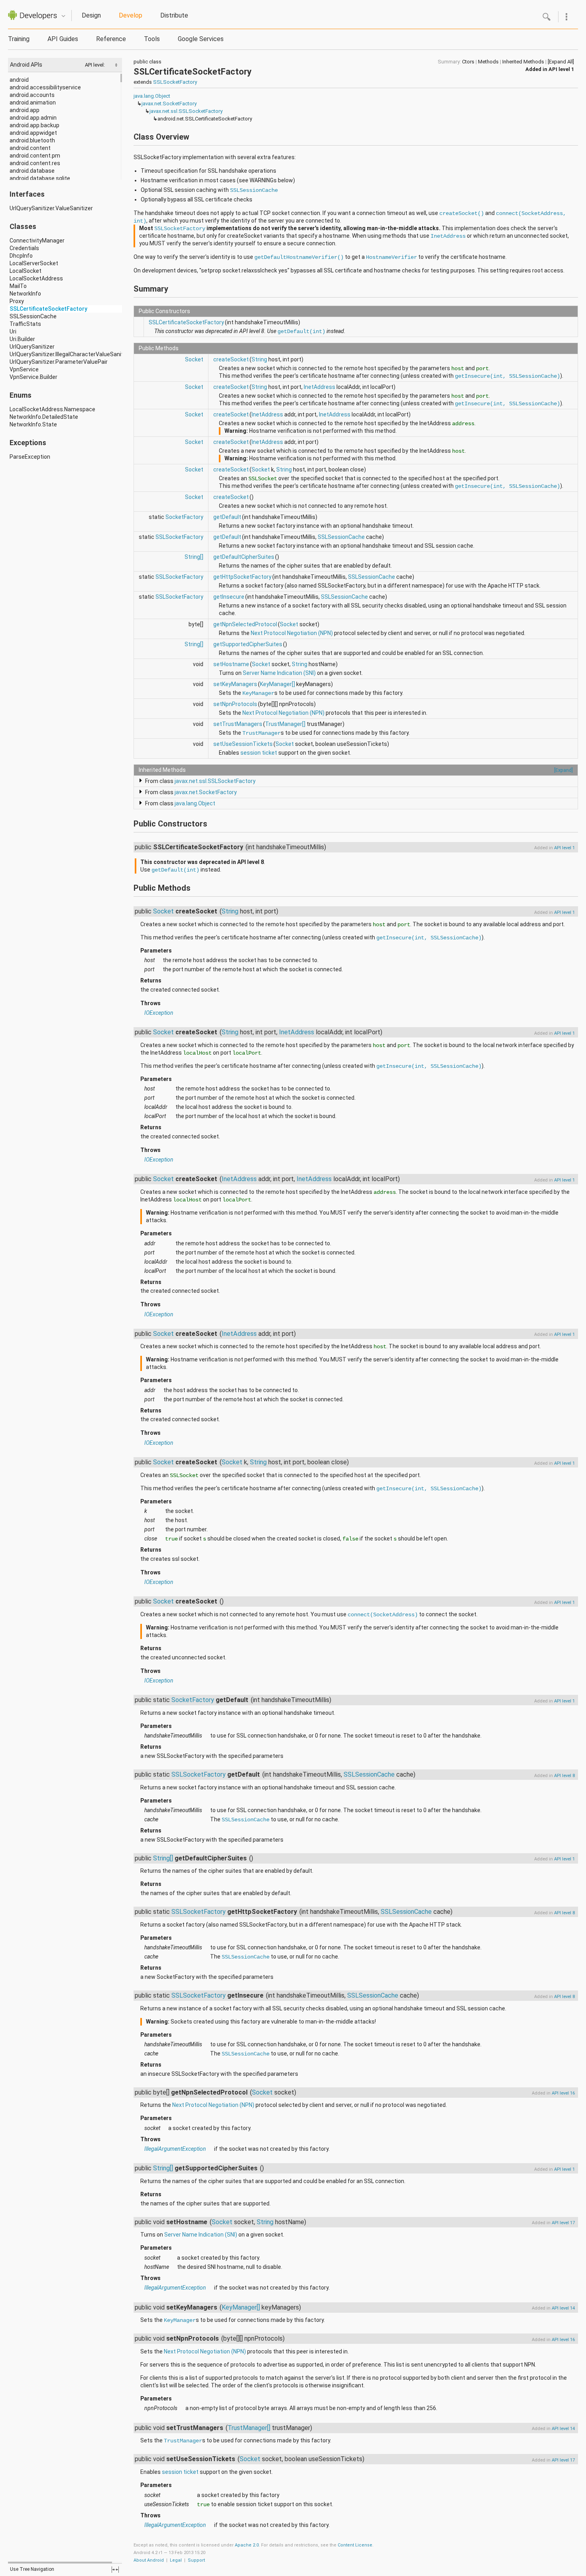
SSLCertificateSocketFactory (48, 309)
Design (91, 15)
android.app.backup (34, 125)
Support (196, 2560)
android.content (30, 148)
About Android (149, 2560)
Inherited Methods (523, 62)
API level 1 (561, 69)
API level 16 (563, 2093)
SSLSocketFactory (175, 82)
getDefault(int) (301, 331)
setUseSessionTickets (243, 744)
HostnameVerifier (391, 257)
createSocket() (462, 213)
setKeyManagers (235, 684)
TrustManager (262, 733)
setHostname (231, 664)
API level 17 (563, 2223)
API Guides (63, 39)
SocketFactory (184, 517)
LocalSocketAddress (36, 278)
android (19, 80)
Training (19, 39)
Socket (194, 359)
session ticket (259, 753)
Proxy (17, 301)
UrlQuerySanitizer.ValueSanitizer (51, 208)
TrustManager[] (285, 724)
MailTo (18, 286)
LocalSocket (26, 271)
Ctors (468, 62)
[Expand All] (561, 62)
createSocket (231, 359)
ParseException (30, 457)
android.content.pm (35, 156)
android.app (25, 110)
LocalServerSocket (34, 263)
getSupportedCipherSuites (248, 644)
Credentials (24, 248)
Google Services (201, 39)
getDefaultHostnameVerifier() (299, 257)
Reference (111, 39)
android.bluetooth (32, 140)
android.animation (33, 103)
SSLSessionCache (33, 316)
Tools (152, 39)
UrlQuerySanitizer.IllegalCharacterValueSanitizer (71, 354)
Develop (131, 15)
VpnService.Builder (33, 377)
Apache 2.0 (247, 2545)
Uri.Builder (22, 339)
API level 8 (564, 1776)
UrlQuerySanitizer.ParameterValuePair (59, 362)
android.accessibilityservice (45, 87)
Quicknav (63, 16)
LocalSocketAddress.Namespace (52, 409)
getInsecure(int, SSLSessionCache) (507, 376)
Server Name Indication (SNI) (279, 673)
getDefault (227, 517)
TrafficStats (25, 324)
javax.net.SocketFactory (169, 104)
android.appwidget (33, 133)
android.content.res (35, 163)
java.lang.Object (152, 96)
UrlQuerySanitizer (32, 347)
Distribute (174, 15)
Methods (488, 62)
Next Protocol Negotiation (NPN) (292, 633)
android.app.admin (33, 118)
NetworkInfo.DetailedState (44, 417)
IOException (159, 1013)
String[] (194, 557)
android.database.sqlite (40, 178)
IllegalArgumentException (175, 2149)
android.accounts (32, 95)
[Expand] (563, 770)
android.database (32, 171)
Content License (355, 2545)
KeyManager (258, 693)
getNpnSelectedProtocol (245, 624)
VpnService (24, 369)
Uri (13, 331)
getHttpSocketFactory (242, 577)
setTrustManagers (238, 724)
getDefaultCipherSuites (244, 557)
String (259, 359)
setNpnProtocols (235, 704)
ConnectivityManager (37, 241)
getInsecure (229, 597)
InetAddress (448, 236)
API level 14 (563, 2308)
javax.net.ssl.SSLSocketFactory (186, 111)
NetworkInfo (25, 294)
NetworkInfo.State (33, 424)
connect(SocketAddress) (383, 1615)
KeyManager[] (277, 684)
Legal (176, 2560)
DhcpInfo (21, 256)
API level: (95, 65)
